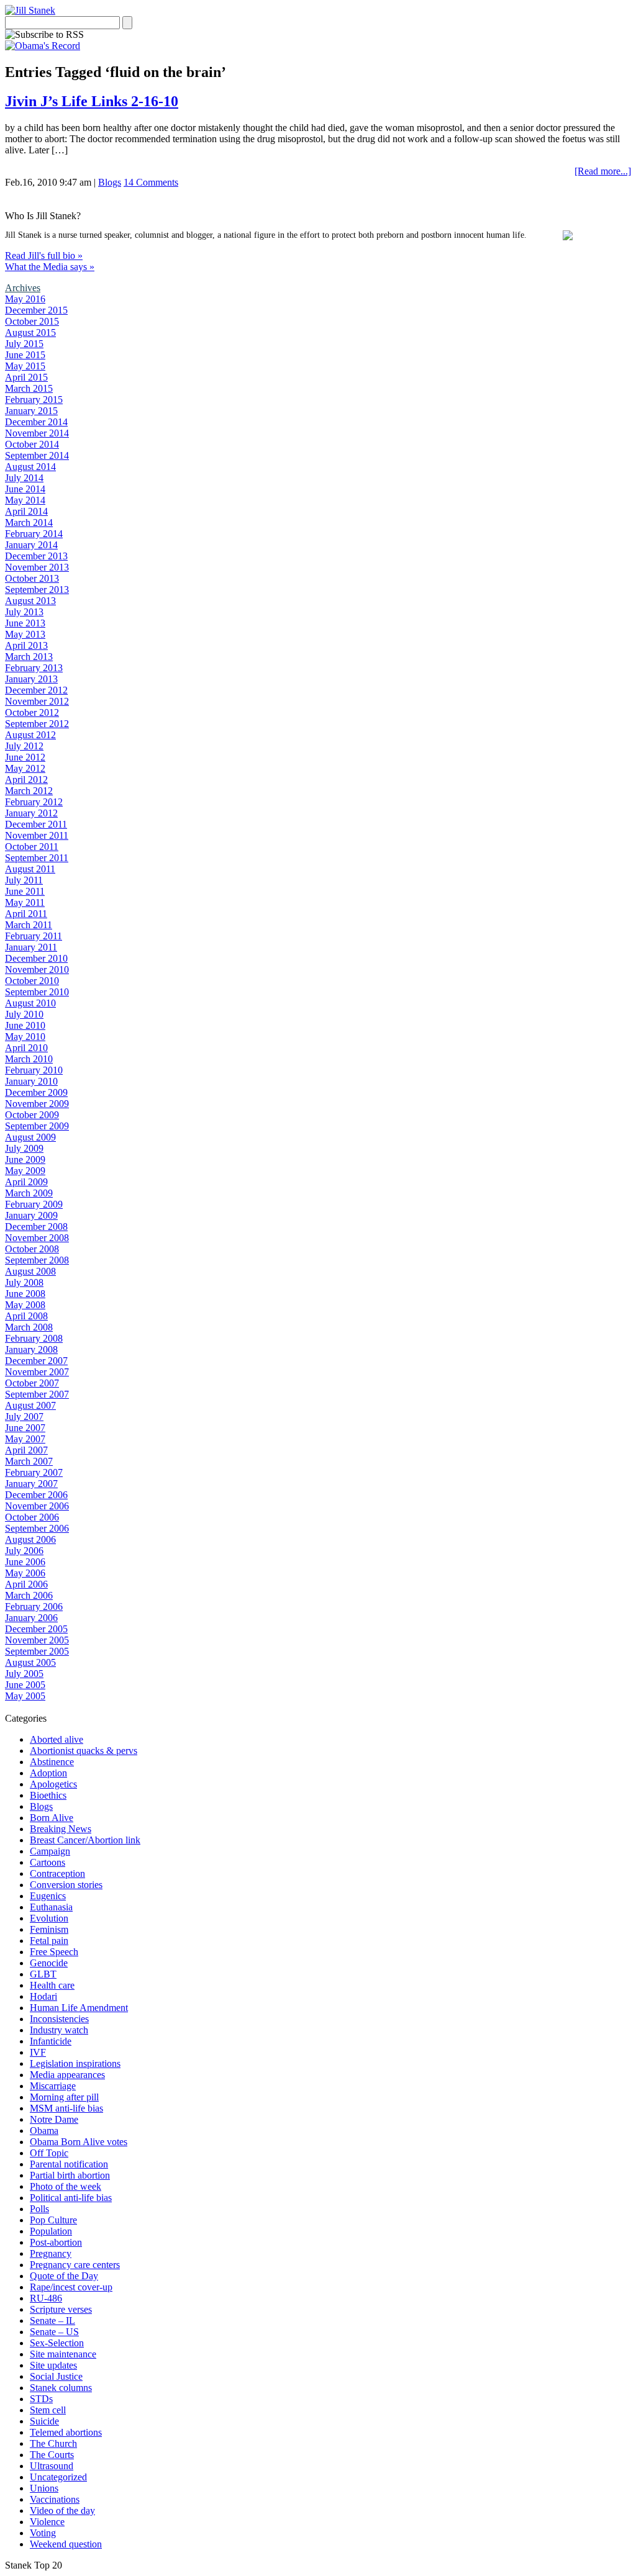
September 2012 (37, 724)
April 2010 (26, 1048)
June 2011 (25, 891)
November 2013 (37, 567)
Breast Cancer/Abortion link (85, 1840)
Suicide (44, 2421)
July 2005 (24, 1674)
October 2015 (32, 321)
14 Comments (151, 182)
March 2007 (29, 1461)
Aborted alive (57, 1739)
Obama (44, 2131)
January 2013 (31, 679)
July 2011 (24, 880)
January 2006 (31, 1618)
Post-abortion (56, 2242)
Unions (44, 2488)
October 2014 (32, 444)
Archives (23, 288)
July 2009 (24, 1148)
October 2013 (32, 578)
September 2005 (37, 1651)
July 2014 (24, 478)
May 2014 (25, 500)
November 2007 (37, 1372)
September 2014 (37, 455)
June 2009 (25, 1159)
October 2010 (32, 981)
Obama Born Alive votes (79, 2142)
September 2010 (37, 992)
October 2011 (32, 847)
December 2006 (36, 1495)
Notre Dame (54, 2119)
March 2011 (29, 925)
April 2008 (26, 1316)
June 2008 (25, 1294)
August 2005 (30, 1662)
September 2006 (37, 1528)
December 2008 (36, 1227)
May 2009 (25, 1171)
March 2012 (29, 791)
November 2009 (37, 1104)
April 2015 (26, 377)
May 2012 (25, 768)
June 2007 (25, 1428)
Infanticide (51, 2041)
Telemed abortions (66, 2432)
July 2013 (24, 612)
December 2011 (36, 824)
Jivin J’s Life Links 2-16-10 (92, 101)
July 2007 (24, 1417)
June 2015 (25, 355)
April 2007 (26, 1450)
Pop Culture (53, 2220)
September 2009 (37, 1126)
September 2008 (37, 1260)
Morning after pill (64, 2097)
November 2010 (37, 969)
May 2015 (25, 366)
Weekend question (66, 2544)
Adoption (48, 1773)
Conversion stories (66, 1885)
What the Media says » (50, 267)
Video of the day (62, 2510)
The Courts (52, 2455)
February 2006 (34, 1607)
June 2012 (25, 757)
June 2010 (25, 1025)
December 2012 (36, 690)
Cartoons (48, 1862)
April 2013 (26, 645)
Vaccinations (55, 2499)
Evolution (49, 1918)
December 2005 (36, 1629)
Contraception (57, 1873)
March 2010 (29, 1059)
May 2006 (25, 1573)
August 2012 (30, 735)
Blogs (110, 182)
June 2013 (25, 623)
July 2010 (24, 1014)
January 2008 (31, 1349)
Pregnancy (51, 2253)
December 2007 (36, 1361)
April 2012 (26, 780)
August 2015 (30, 332)
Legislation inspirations (75, 2063)
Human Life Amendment (79, 2008)
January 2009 (31, 1215)
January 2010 (31, 1081)
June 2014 (25, 489)
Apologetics (53, 1784)
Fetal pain (49, 1941)
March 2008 (29, 1327)
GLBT (43, 1974)
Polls (39, 2209)
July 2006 (24, 1551)
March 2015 (29, 388)
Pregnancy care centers (75, 2265)
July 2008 (24, 1282)
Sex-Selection (57, 2343)
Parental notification (69, 2164)
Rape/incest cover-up (71, 2287)
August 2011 (30, 869)
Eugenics (48, 1896)
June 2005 (25, 1685)
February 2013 (34, 668)
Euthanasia (51, 1907)
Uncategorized (58, 2477)
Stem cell (48, 2410)
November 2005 (37, 1640)
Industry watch (59, 2030)
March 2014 (29, 522)
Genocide (49, 1963)
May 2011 (25, 902)
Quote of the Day (64, 2276)
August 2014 (30, 467)
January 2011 (31, 947)
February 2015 (34, 400)
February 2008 (34, 1338)
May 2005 (25, 1696)
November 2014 (37, 433)
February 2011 (34, 936)
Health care (52, 1985)
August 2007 (30, 1405)
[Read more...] (603, 171)
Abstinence (52, 1762)
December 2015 (36, 310)
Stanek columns (61, 2388)
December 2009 (36, 1092)
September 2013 (37, 590)
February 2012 (34, 802)
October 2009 (32, 1115)
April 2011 (26, 914)
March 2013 (29, 657)
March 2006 (29, 1595)
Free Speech (54, 1952)
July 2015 (24, 344)
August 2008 (30, 1271)
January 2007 (31, 1484)
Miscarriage (53, 2086)
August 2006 (30, 1539)
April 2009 (26, 1182)
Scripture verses (61, 2309)
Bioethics (48, 1795)
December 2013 (36, 556)
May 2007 (25, 1439)
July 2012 (24, 746)
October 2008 (32, 1249)
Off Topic (49, 2153)
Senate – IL (52, 2321)
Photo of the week (66, 2186)
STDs (41, 2399)
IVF (38, 2052)
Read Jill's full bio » (44, 255)
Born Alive (52, 1818)
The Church (53, 2443)
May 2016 (25, 299)
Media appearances (67, 2075)
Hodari (43, 1996)
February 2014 (34, 534)
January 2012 (31, 813)
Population (51, 2231)
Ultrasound (52, 2466)
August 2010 (30, 1003)
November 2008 (37, 1238)
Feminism (49, 1929)
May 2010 (25, 1037)
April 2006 (26, 1584)
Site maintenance (63, 2354)
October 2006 (32, 1517)
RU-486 (46, 2298)
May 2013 (25, 634)
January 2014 (31, 545)
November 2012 (37, 701)
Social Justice (56, 2376)
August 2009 (30, 1137)
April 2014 (26, 511)
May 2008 (25, 1305)
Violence (47, 2522)
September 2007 (37, 1394)
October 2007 (32, 1383)
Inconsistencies (59, 2019)
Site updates (53, 2365)
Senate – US (54, 2332)
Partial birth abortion (70, 2175)
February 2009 (34, 1204)
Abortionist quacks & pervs (84, 1751)
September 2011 (37, 858)
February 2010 (34, 1070)
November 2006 (37, 1506)
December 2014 (36, 422)
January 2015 (31, 411)
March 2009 (29, 1193)
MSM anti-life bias (66, 2108)
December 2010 (36, 958)
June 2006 (25, 1562)
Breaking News (61, 1829)
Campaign (50, 1851)
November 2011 (37, 835)
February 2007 (34, 1472)
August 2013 (30, 601)
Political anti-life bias (71, 2198)
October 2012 (32, 712)
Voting (43, 2533)
